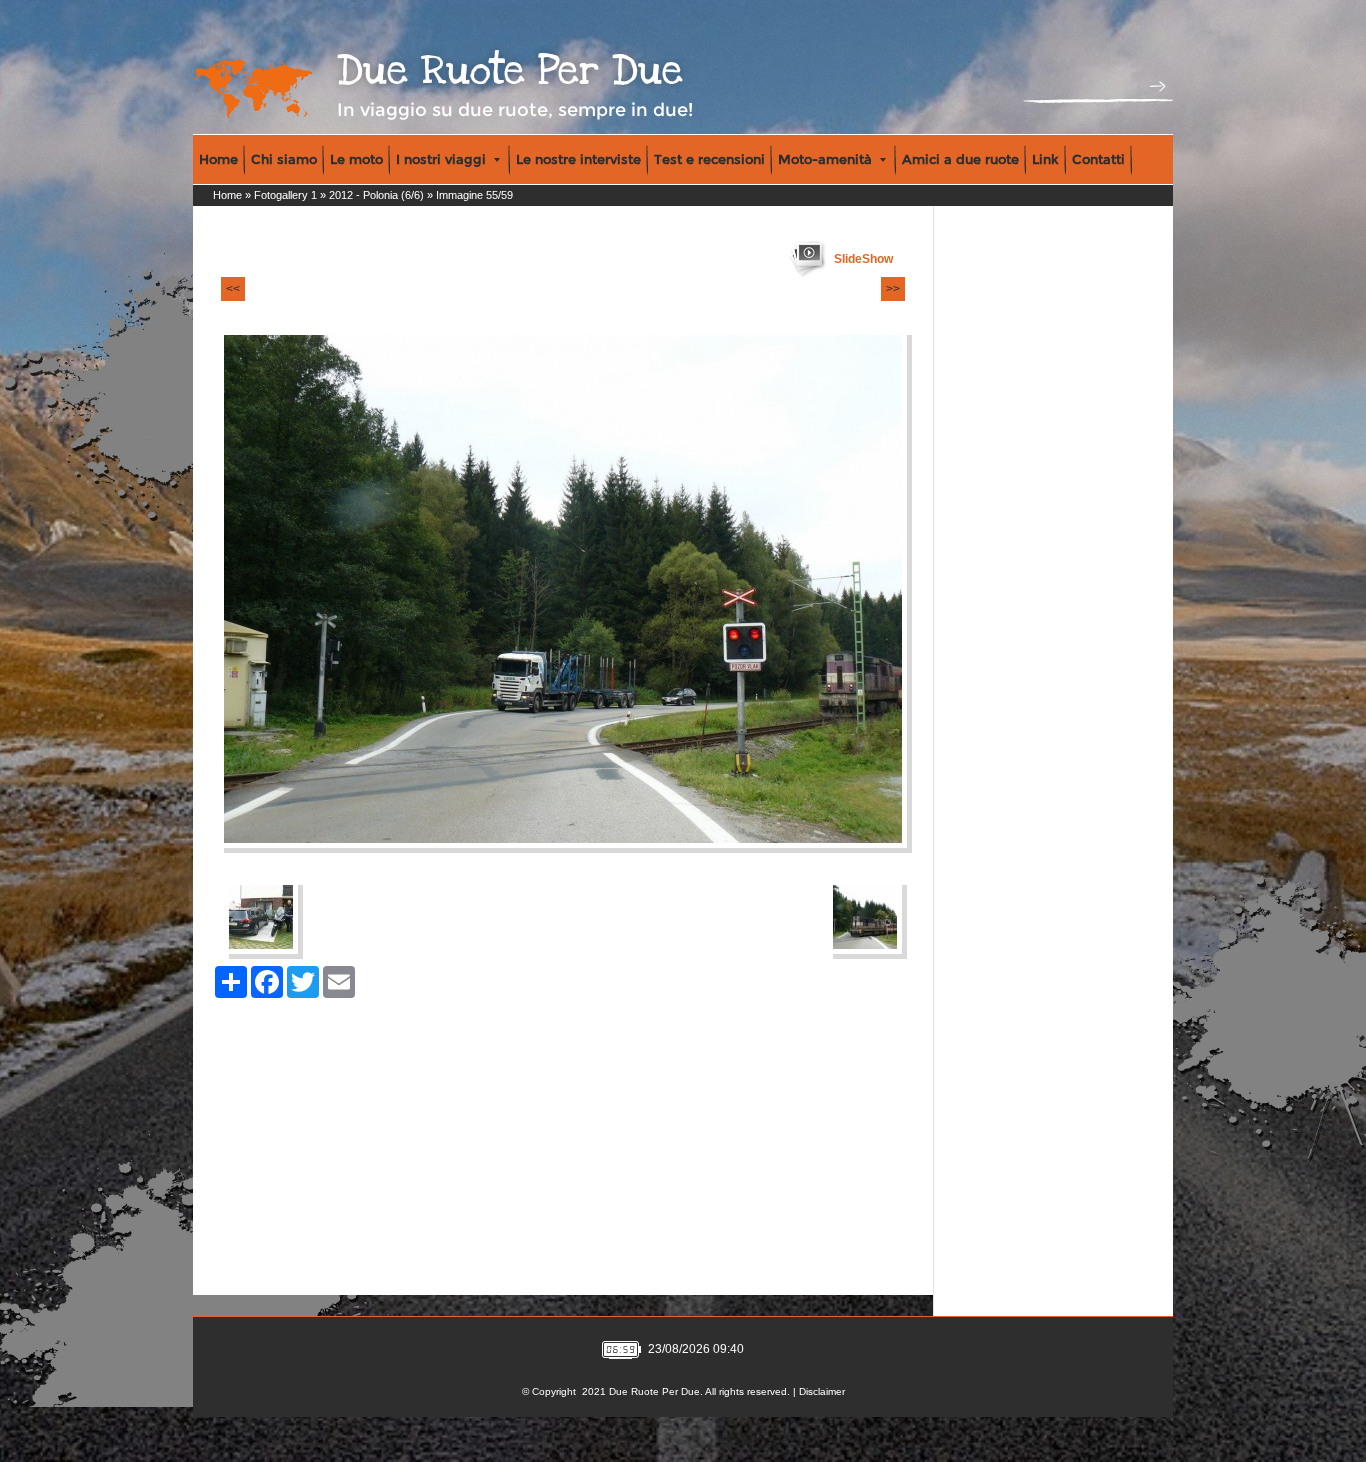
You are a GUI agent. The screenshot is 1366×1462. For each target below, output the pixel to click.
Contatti (1098, 159)
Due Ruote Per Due (510, 70)
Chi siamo (284, 159)
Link (1045, 159)
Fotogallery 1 (285, 195)
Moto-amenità (825, 159)
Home (218, 159)
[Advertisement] (1024, 341)
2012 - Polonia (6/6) (376, 195)
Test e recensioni (709, 159)
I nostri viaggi (441, 159)
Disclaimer (822, 1391)
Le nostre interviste (578, 159)
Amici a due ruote (960, 159)
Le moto (356, 159)
